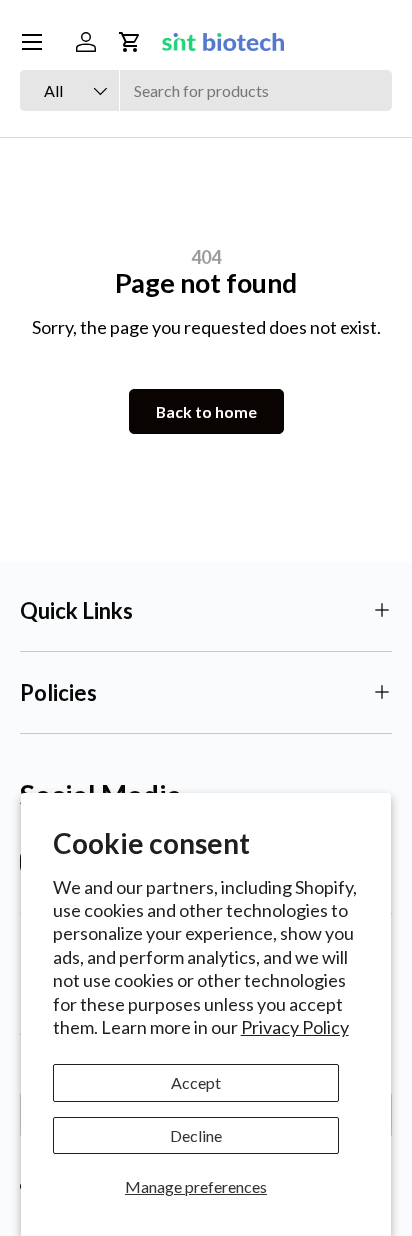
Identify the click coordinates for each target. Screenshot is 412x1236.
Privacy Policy (295, 1027)
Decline (196, 1135)
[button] (130, 42)
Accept (196, 1082)
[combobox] (206, 90)
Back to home (206, 411)
